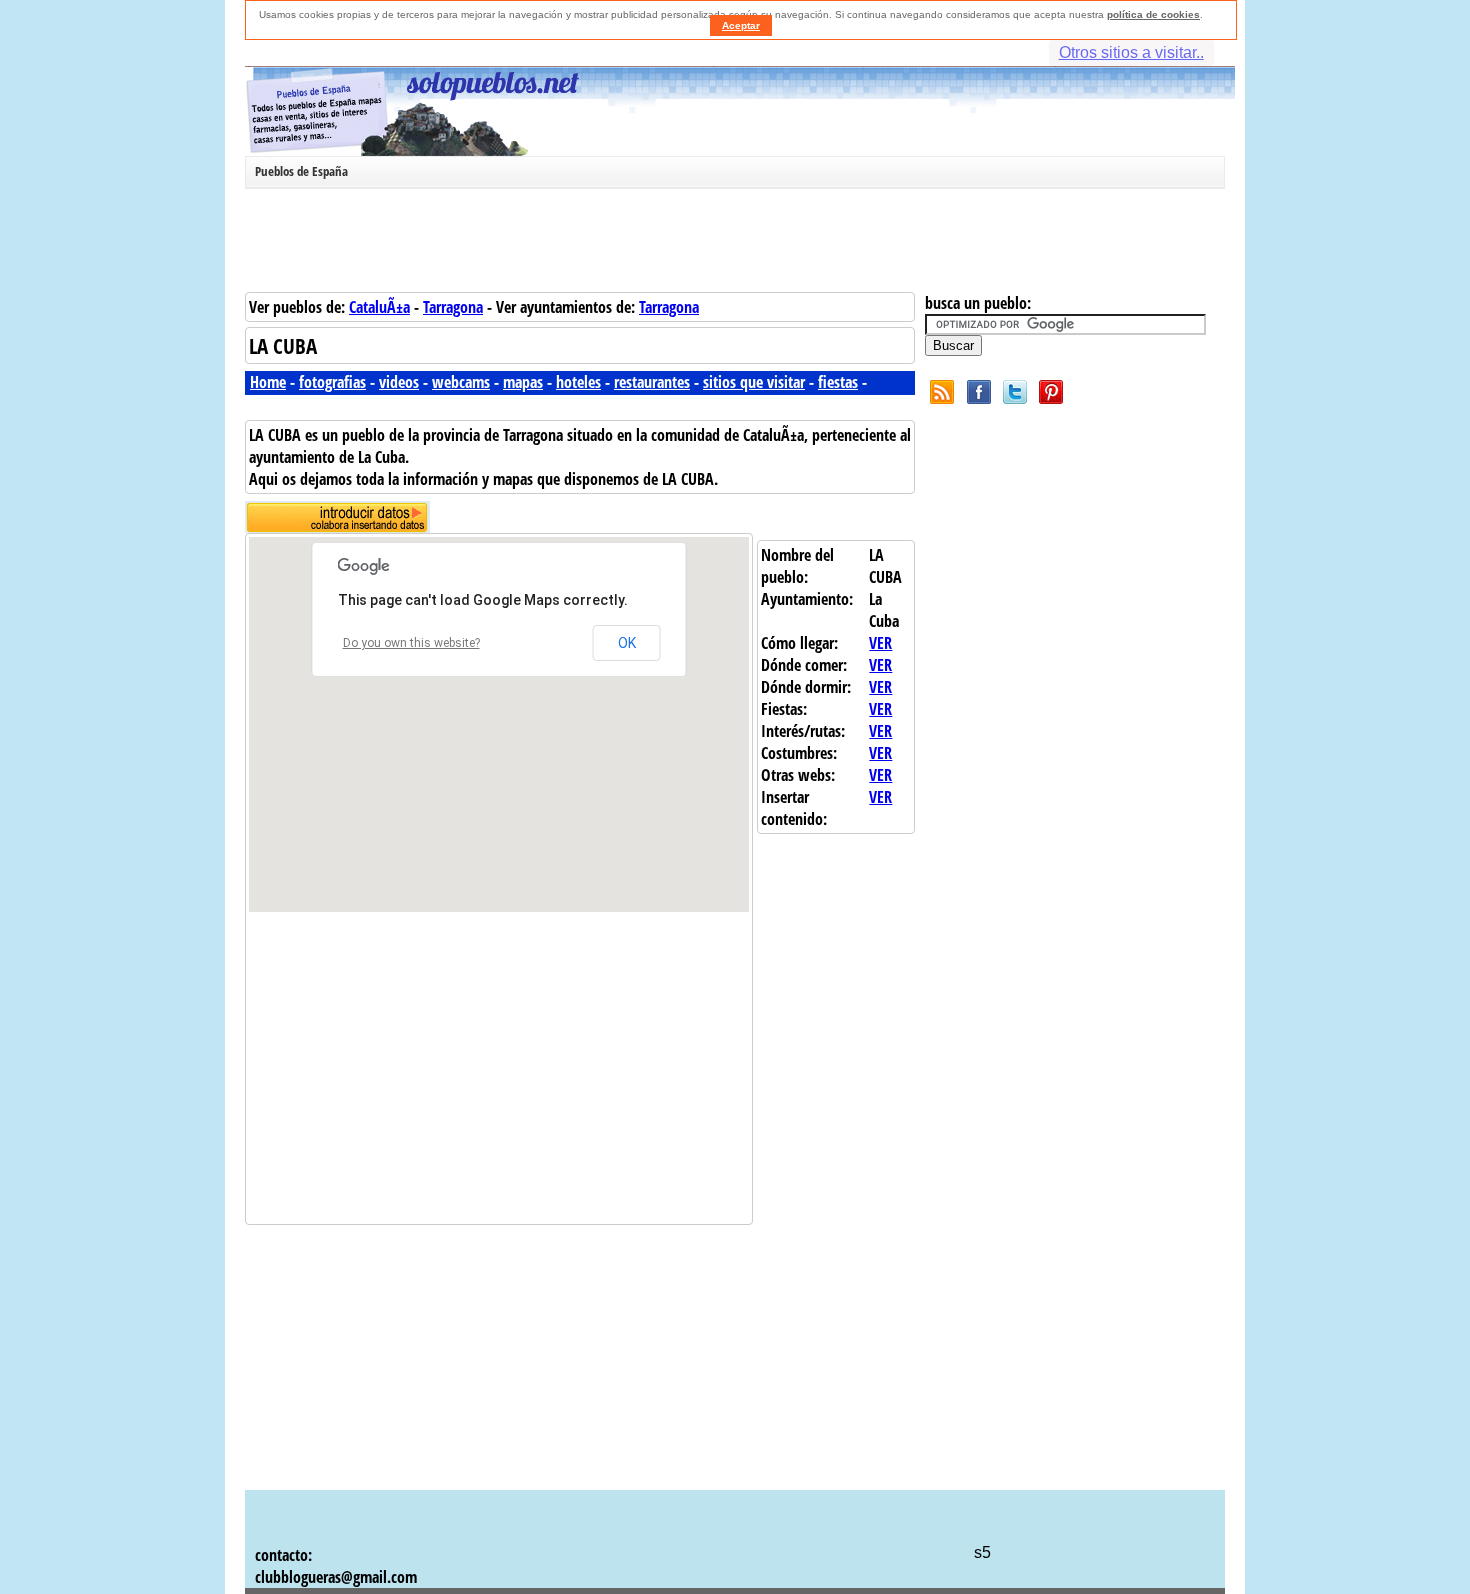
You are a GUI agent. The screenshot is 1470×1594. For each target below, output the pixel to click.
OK (627, 643)
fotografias (332, 382)
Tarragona (453, 307)
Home (268, 382)
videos (399, 382)
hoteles (578, 382)
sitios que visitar (754, 382)
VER (880, 643)
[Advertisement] (730, 244)
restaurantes (652, 382)
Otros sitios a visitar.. (1131, 52)
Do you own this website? (411, 643)
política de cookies (1153, 14)
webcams (461, 382)
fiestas (838, 382)
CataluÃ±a (379, 307)
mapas (523, 382)
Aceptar (741, 25)
